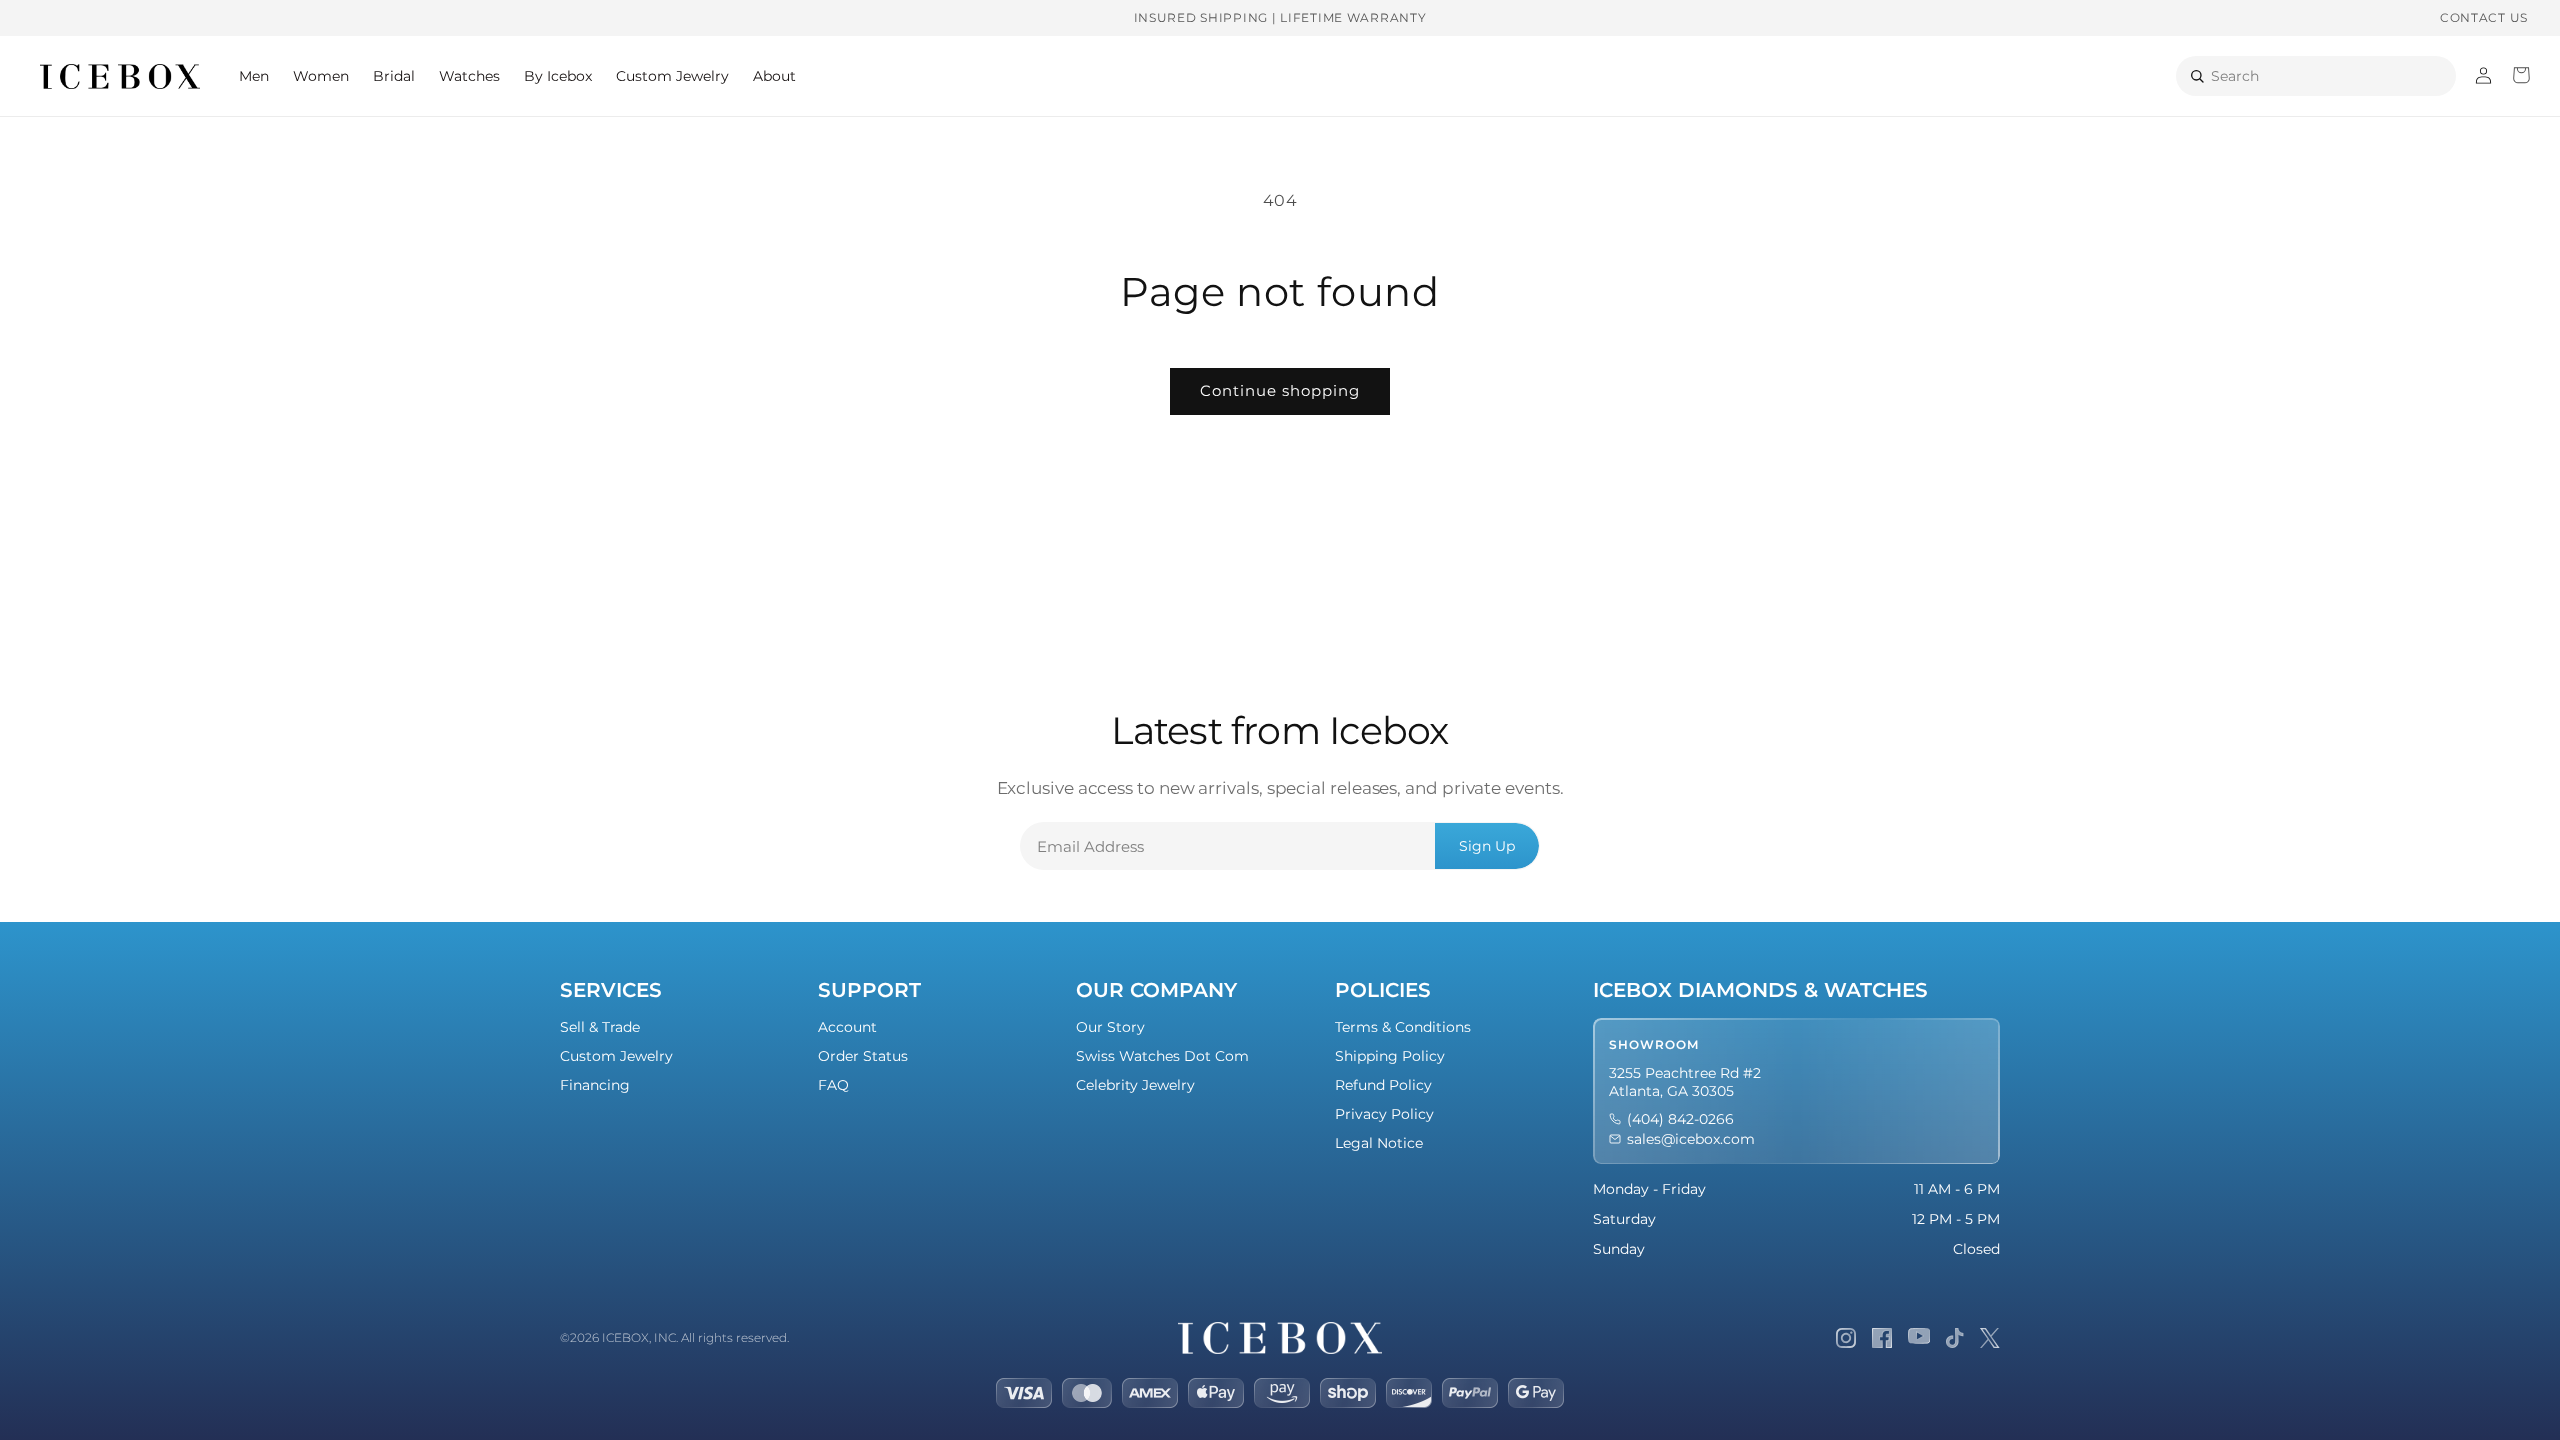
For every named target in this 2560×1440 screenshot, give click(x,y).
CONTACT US (2484, 17)
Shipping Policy (1390, 1056)
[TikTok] (1955, 1338)
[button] (254, 76)
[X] (1990, 1338)
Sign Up (1487, 846)
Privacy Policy (1384, 1114)
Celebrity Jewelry (1135, 1085)
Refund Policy (1383, 1085)
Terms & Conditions (1403, 1027)
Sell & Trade (600, 1027)
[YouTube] (1919, 1338)
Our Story (1110, 1027)
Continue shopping (1280, 390)
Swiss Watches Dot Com (1162, 1056)
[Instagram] (1846, 1338)
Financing (595, 1085)
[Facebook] (1882, 1338)
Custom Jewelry (616, 1056)
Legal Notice (1379, 1143)
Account (847, 1027)
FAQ (833, 1085)
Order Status (863, 1056)
